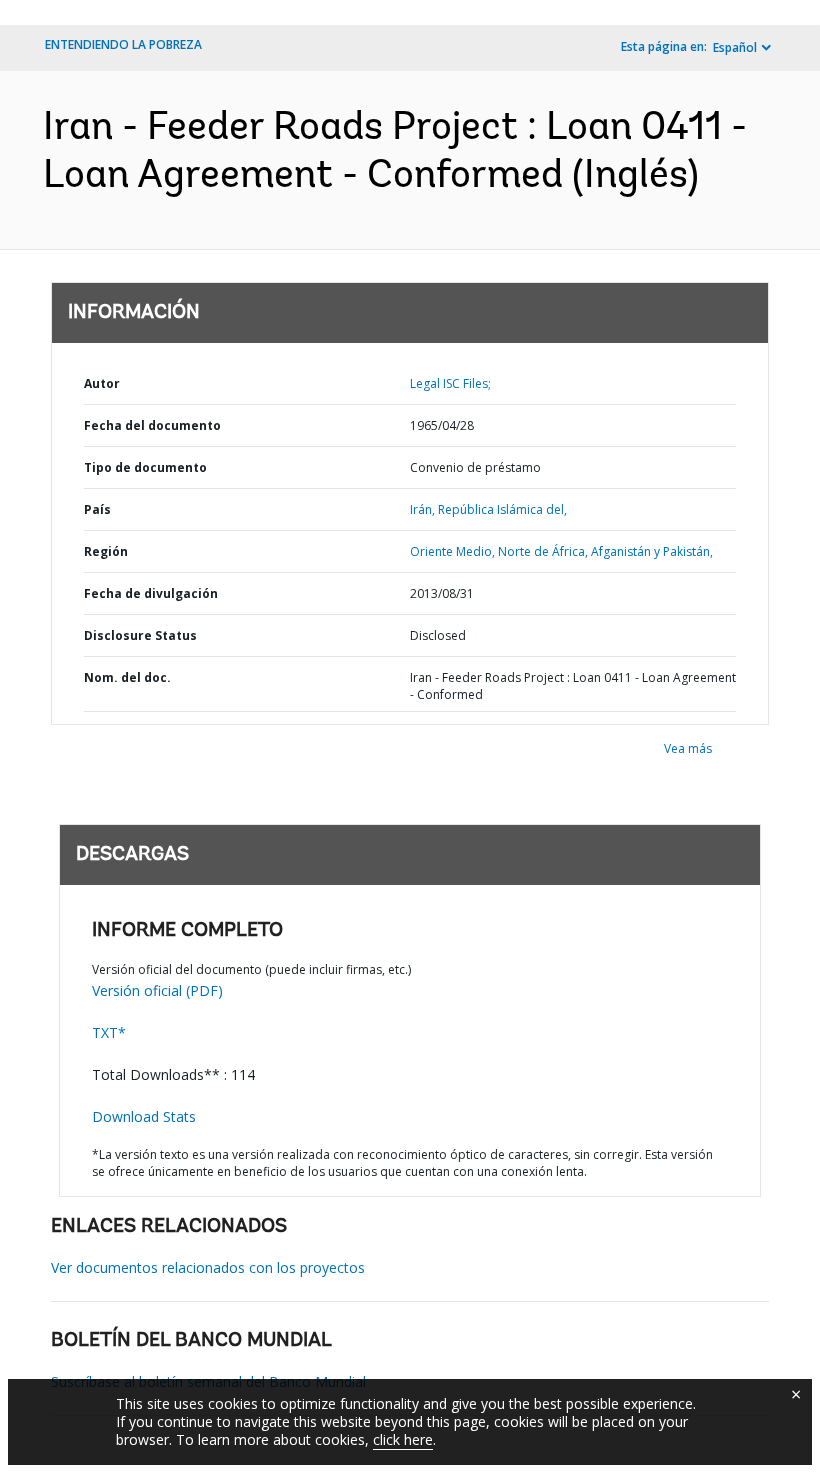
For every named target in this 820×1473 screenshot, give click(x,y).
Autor (102, 383)
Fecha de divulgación (151, 593)
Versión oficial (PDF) (157, 990)
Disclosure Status (140, 635)
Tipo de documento (145, 467)
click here (403, 1439)
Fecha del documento (152, 425)
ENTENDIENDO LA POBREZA (123, 44)
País (97, 509)
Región (106, 551)
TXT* (109, 1032)
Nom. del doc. (127, 677)
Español (735, 47)
